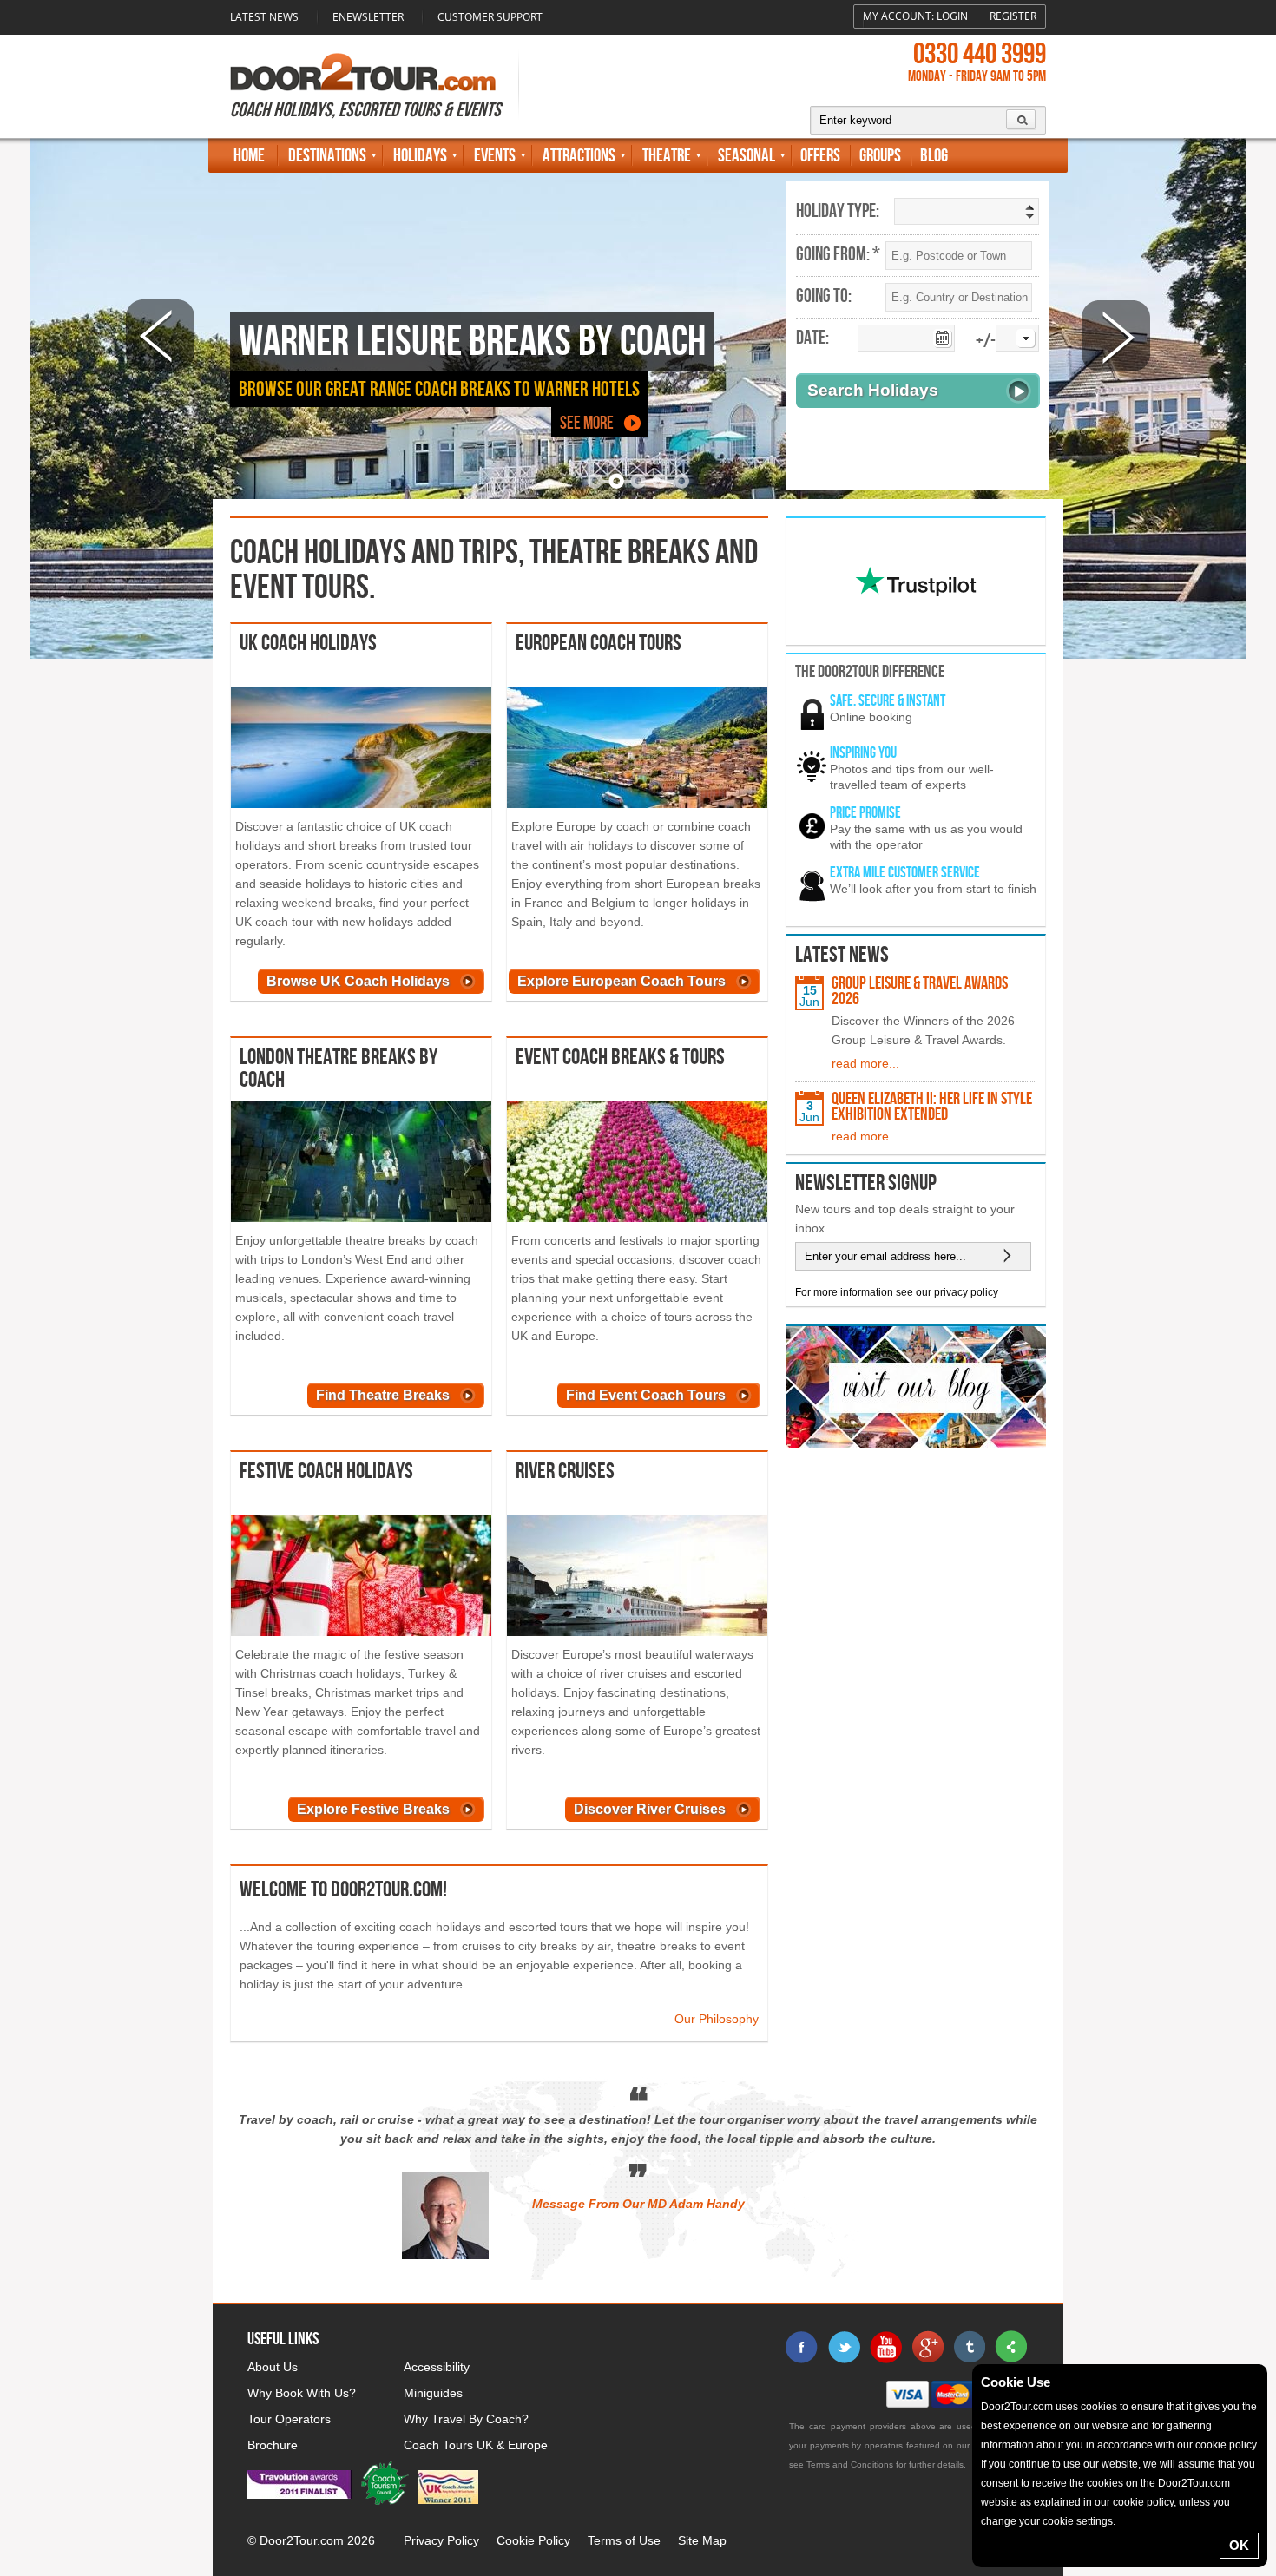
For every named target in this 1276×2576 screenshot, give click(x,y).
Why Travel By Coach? (466, 2419)
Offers (820, 156)
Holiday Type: (838, 212)
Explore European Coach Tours (622, 981)
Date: (812, 338)
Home (249, 156)
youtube (885, 2347)
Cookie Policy (533, 2540)
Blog (934, 156)
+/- (986, 342)
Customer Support (490, 17)
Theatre (667, 156)
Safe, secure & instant (888, 701)
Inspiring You (863, 753)
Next (1116, 335)
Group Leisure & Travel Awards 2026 (920, 991)
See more (587, 423)
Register (1013, 16)
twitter (844, 2347)
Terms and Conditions (850, 2464)
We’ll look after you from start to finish (933, 889)
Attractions (579, 156)
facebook (802, 2347)
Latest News (264, 17)
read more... (865, 1063)
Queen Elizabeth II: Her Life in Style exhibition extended (932, 1107)
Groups (880, 156)
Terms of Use (624, 2540)
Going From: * (838, 255)
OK (1239, 2545)
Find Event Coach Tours (646, 1395)
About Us (273, 2367)
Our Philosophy (717, 2019)
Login (952, 16)
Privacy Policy (441, 2540)
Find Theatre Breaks (383, 1395)
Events (495, 156)
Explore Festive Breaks (373, 1809)
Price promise (865, 813)
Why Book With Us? (302, 2393)
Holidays (420, 156)
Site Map (702, 2540)
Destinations (327, 156)
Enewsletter (368, 17)
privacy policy (966, 1292)
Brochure (273, 2445)
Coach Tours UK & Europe (476, 2445)
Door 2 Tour (363, 72)
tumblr (969, 2347)
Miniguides (433, 2393)
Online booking (871, 717)
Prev (160, 335)
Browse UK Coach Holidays (358, 981)
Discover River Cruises (650, 1809)
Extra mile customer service (905, 873)
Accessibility (437, 2367)
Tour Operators (289, 2419)
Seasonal (747, 156)
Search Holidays (873, 390)
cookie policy (1226, 2445)
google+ (927, 2347)
